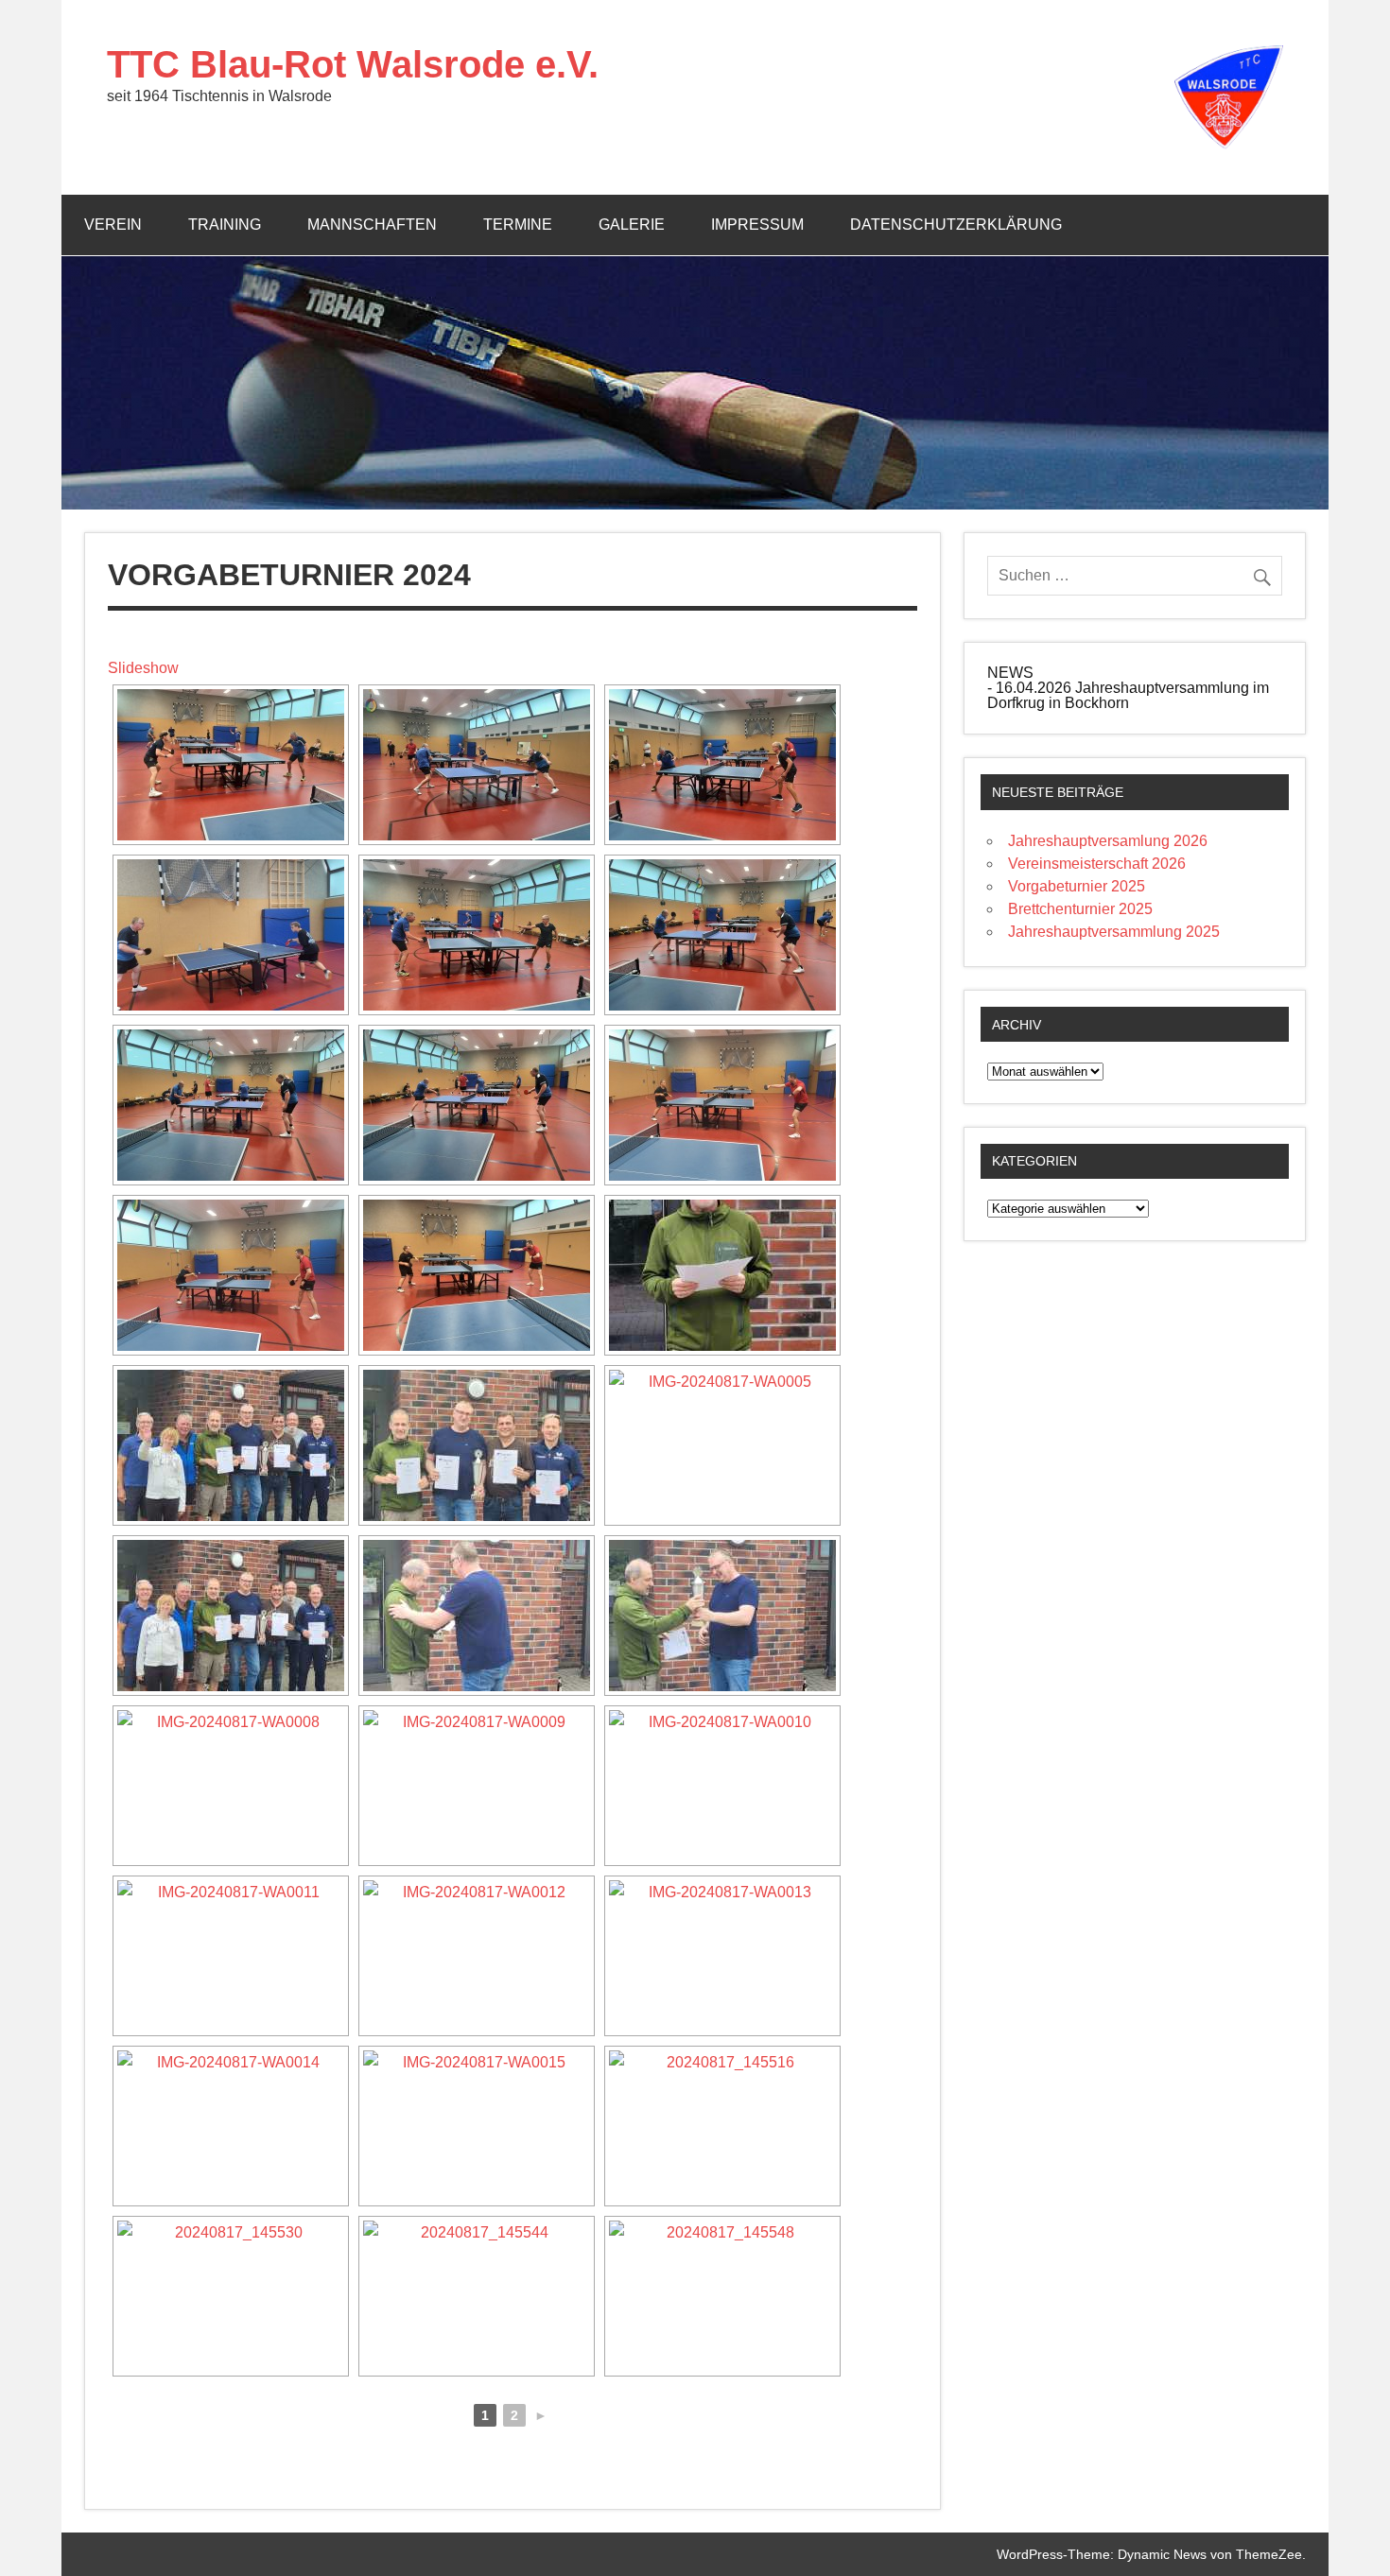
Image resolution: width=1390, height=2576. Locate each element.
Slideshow (143, 668)
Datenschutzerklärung (956, 225)
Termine (518, 225)
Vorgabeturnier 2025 (1077, 886)
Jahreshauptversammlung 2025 (1114, 932)
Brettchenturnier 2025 (1080, 909)
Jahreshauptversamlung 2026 (1108, 841)
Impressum (757, 225)
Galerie (632, 225)
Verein (113, 225)
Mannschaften (372, 225)
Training (225, 225)
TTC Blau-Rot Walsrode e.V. (353, 64)
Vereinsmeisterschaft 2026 (1097, 864)
